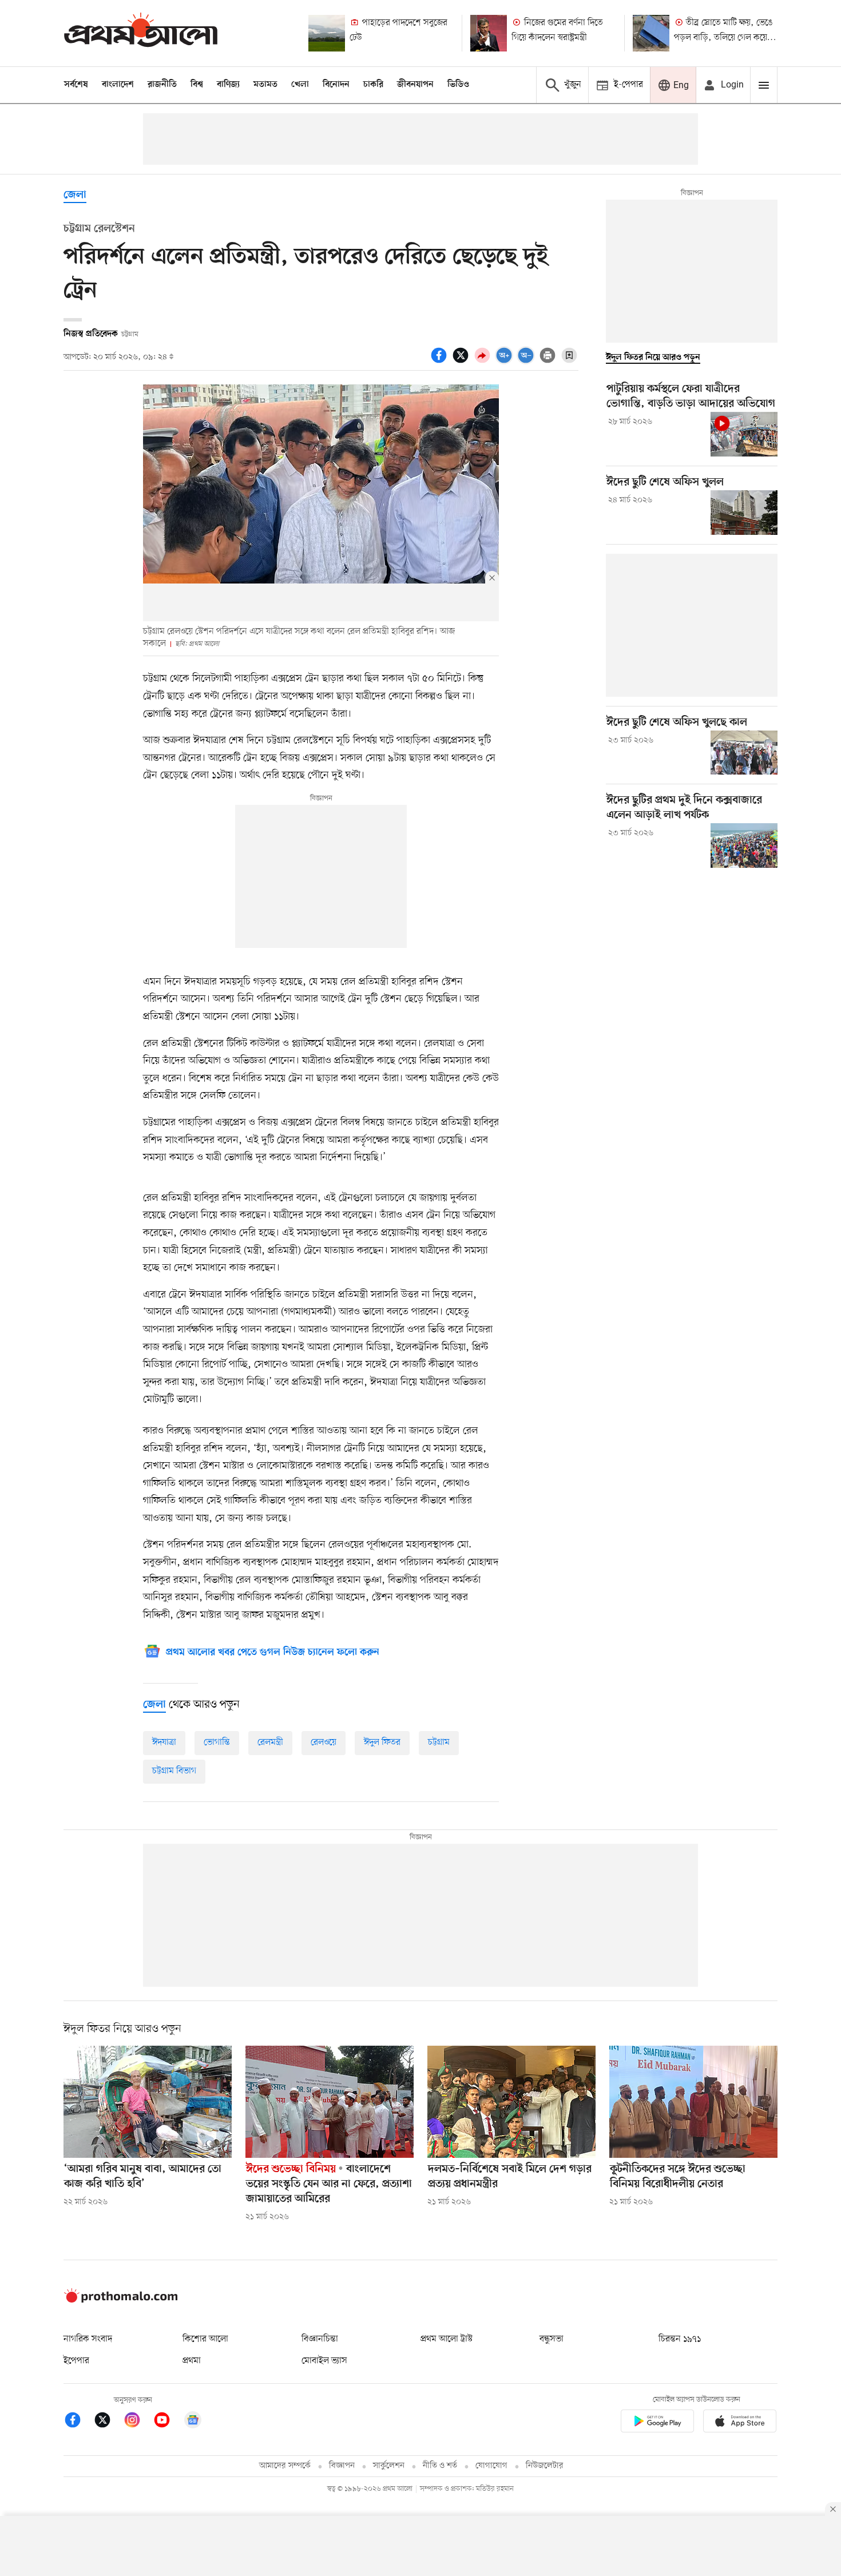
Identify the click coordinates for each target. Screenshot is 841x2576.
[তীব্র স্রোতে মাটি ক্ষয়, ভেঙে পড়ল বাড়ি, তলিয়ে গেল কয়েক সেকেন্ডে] (651, 33)
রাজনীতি (162, 85)
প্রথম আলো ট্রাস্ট (447, 2339)
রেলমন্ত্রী (270, 1743)
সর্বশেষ (76, 85)
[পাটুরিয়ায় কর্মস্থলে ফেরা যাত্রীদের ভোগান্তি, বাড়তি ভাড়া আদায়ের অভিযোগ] (744, 434)
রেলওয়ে (324, 1743)
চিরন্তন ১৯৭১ (680, 2339)
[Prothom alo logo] (121, 2300)
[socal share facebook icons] (441, 362)
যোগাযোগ (491, 2466)
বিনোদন (336, 85)
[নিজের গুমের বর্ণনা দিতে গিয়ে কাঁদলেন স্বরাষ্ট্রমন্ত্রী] (489, 33)
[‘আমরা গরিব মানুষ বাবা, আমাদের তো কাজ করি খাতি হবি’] (148, 2102)
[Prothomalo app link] (657, 2423)
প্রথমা (192, 2361)
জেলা (75, 195)
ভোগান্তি (217, 1743)
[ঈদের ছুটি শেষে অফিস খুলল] (744, 513)
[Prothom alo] (141, 33)
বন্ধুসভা (552, 2339)
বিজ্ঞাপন (342, 2466)
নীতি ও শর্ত (440, 2466)
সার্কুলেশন (389, 2466)
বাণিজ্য (228, 85)
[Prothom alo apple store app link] (740, 2423)
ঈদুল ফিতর (382, 1743)
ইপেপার (76, 2361)
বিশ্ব (197, 85)
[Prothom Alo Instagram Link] (138, 2422)
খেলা (300, 85)
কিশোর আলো (205, 2339)
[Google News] (193, 2422)
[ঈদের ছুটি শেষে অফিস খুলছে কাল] (744, 753)
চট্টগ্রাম (439, 1743)
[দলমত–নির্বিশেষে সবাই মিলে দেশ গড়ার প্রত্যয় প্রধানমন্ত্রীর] (511, 2102)
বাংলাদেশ (118, 85)
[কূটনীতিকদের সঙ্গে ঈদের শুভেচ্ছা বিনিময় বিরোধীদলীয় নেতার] (693, 2102)
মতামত (265, 85)
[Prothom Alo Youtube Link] (168, 2422)
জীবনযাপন (415, 85)
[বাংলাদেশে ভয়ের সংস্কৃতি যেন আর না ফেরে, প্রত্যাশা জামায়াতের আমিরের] (330, 2102)
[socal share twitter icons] (462, 362)
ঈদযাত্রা (164, 1743)
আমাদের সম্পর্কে (285, 2466)
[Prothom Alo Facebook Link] (78, 2422)
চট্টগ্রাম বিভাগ (174, 1771)
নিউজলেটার (545, 2466)
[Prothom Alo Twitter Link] (108, 2422)
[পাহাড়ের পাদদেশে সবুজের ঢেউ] (327, 33)
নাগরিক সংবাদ (88, 2339)
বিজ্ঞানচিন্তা (320, 2339)
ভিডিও (458, 85)
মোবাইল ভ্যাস (324, 2361)
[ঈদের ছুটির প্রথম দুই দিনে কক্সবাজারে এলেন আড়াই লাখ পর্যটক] (744, 846)
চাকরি (373, 85)
